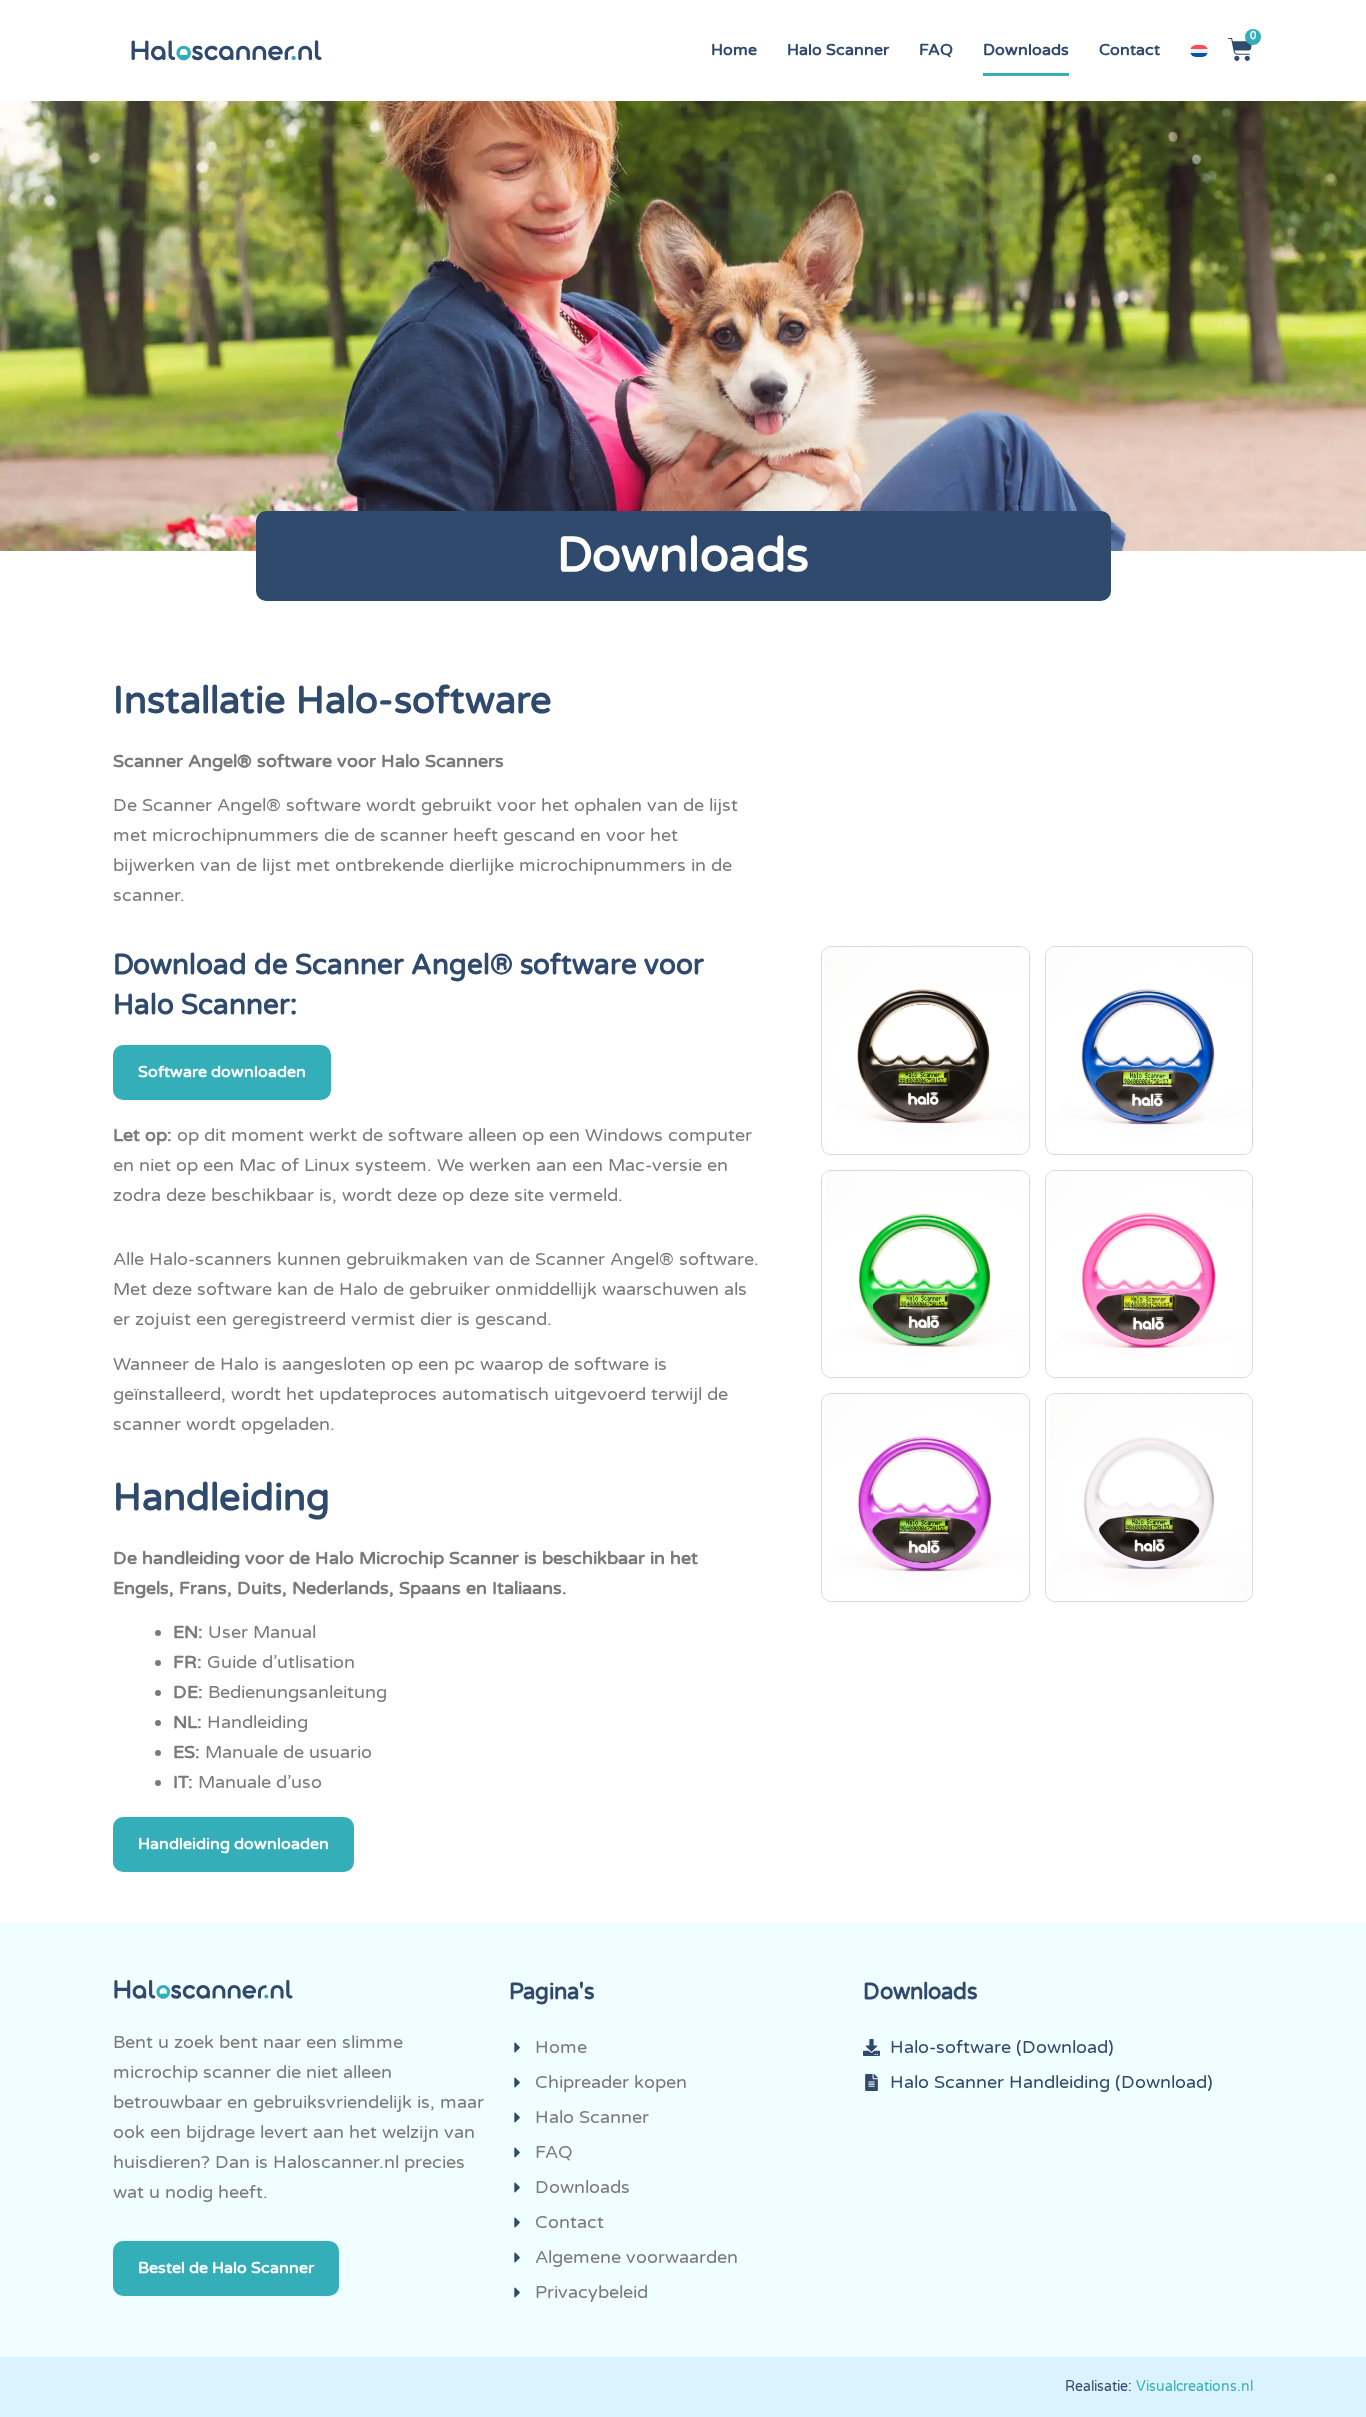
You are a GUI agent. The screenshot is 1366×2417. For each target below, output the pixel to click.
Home (734, 50)
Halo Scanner (838, 50)
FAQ (936, 50)
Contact (1129, 50)
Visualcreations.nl (1194, 2386)
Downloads (1026, 50)
